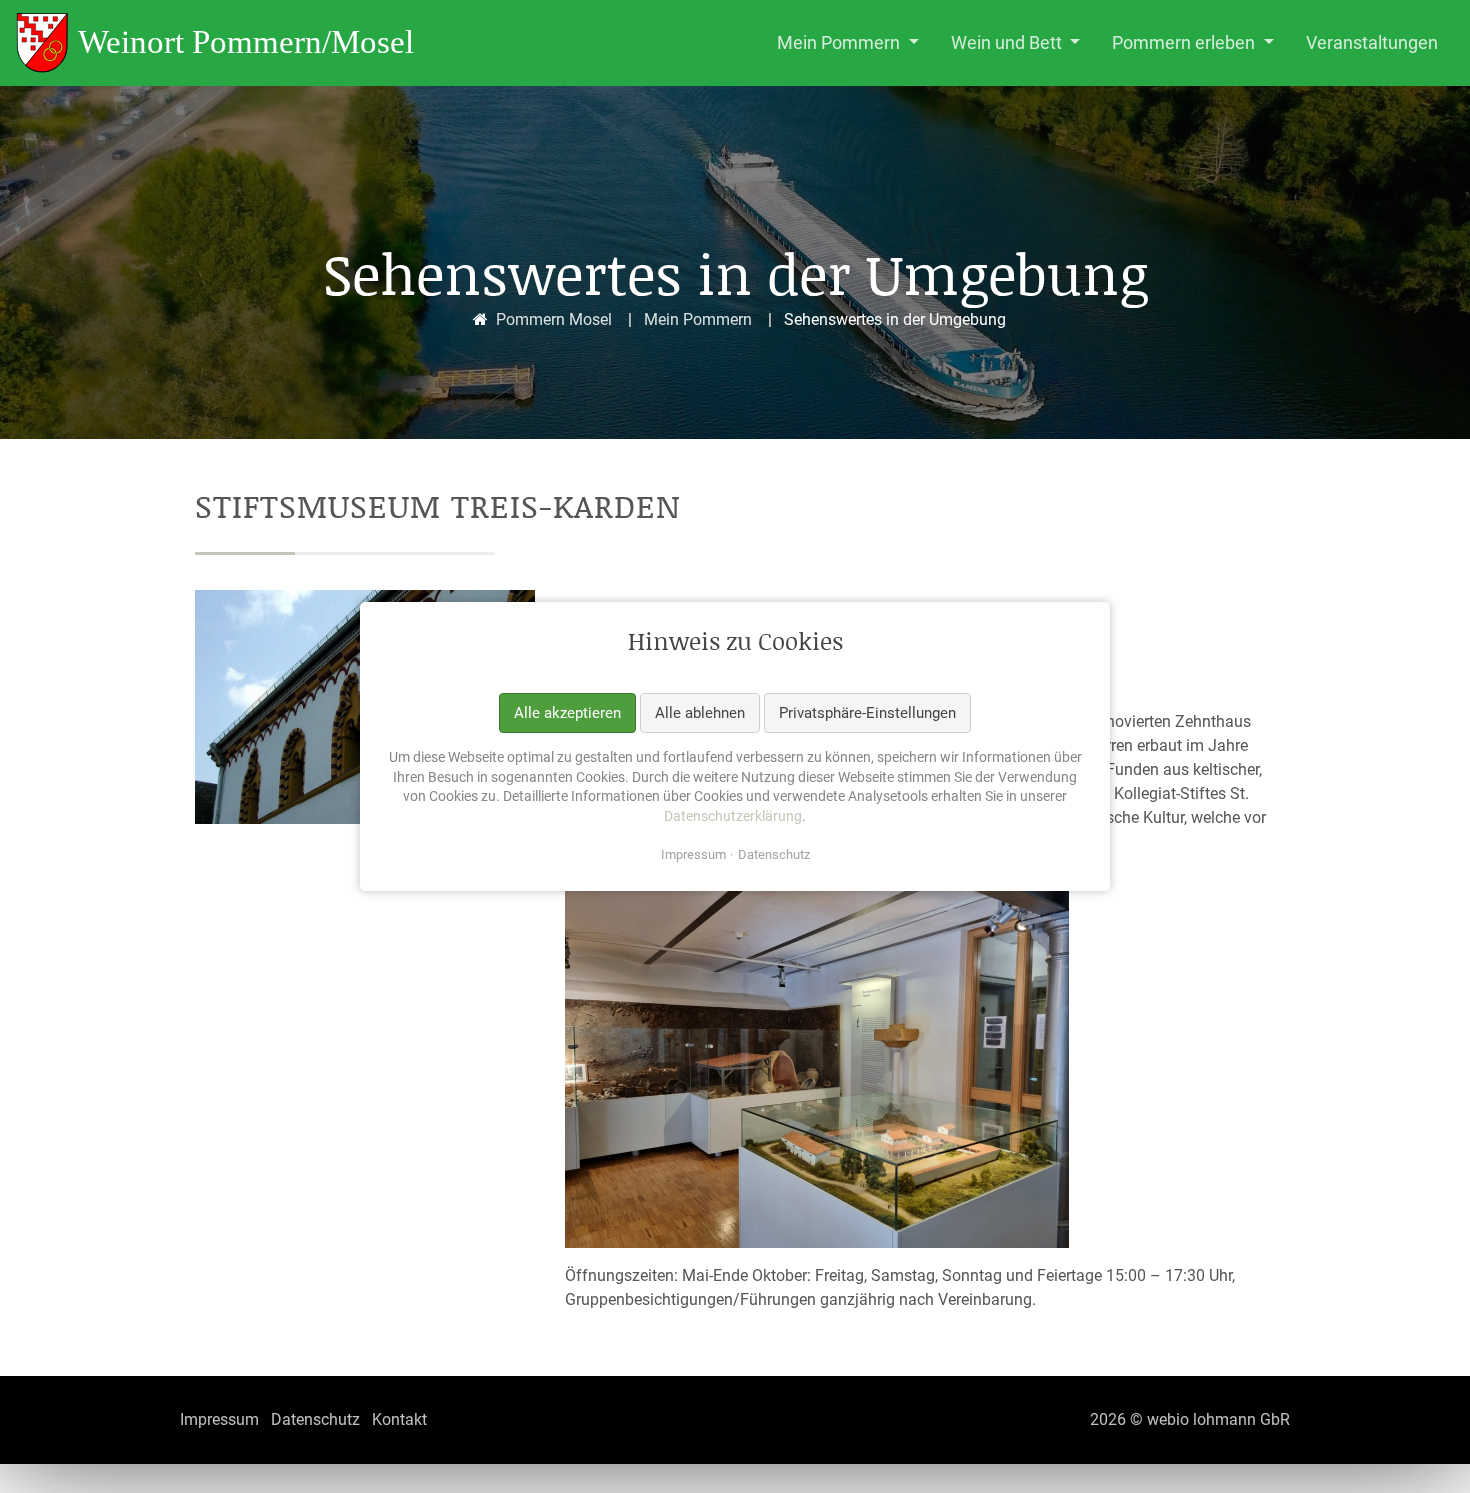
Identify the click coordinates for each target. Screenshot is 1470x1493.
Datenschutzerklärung (733, 816)
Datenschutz (774, 854)
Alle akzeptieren (567, 712)
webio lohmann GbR (1218, 1419)
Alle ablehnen (700, 712)
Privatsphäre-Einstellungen (867, 712)
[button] (848, 43)
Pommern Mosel (554, 319)
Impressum (693, 854)
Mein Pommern (698, 319)
